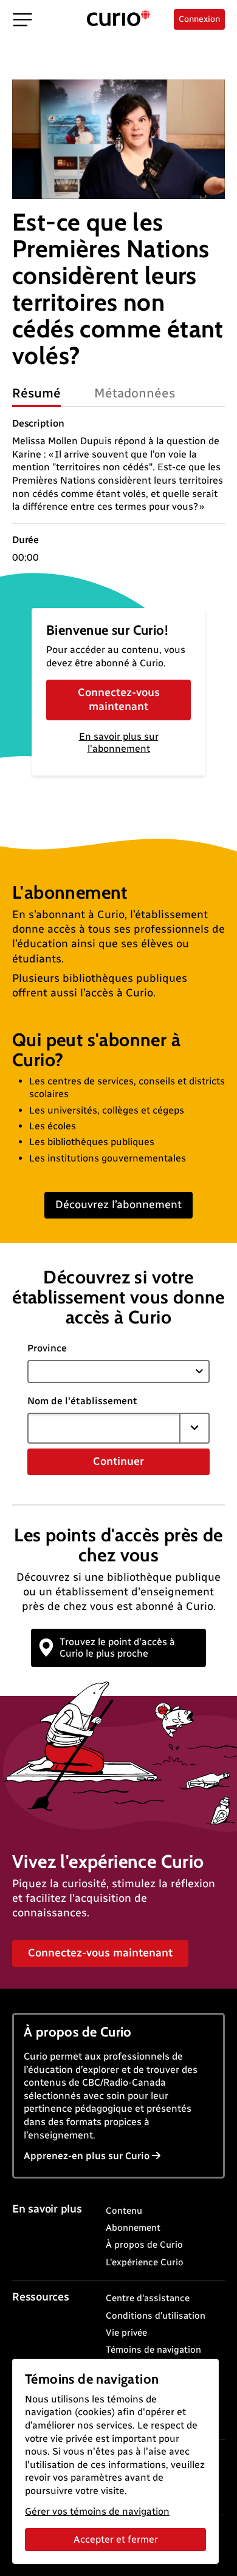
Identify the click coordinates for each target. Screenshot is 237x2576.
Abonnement (133, 2228)
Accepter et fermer (116, 2539)
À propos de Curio (144, 2245)
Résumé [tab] (36, 393)
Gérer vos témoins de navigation (97, 2511)
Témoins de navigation (153, 2350)
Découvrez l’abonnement (118, 1205)
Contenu (124, 2211)
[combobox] (104, 1428)
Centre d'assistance (148, 2298)
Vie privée (126, 2333)
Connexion (199, 19)
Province (47, 1348)
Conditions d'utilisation (156, 2316)
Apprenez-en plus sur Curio (87, 2156)
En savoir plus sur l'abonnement (119, 743)
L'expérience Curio (145, 2262)
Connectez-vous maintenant (119, 699)
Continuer (118, 1461)
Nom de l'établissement (82, 1401)
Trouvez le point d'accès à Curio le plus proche (117, 1648)
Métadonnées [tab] (135, 393)
